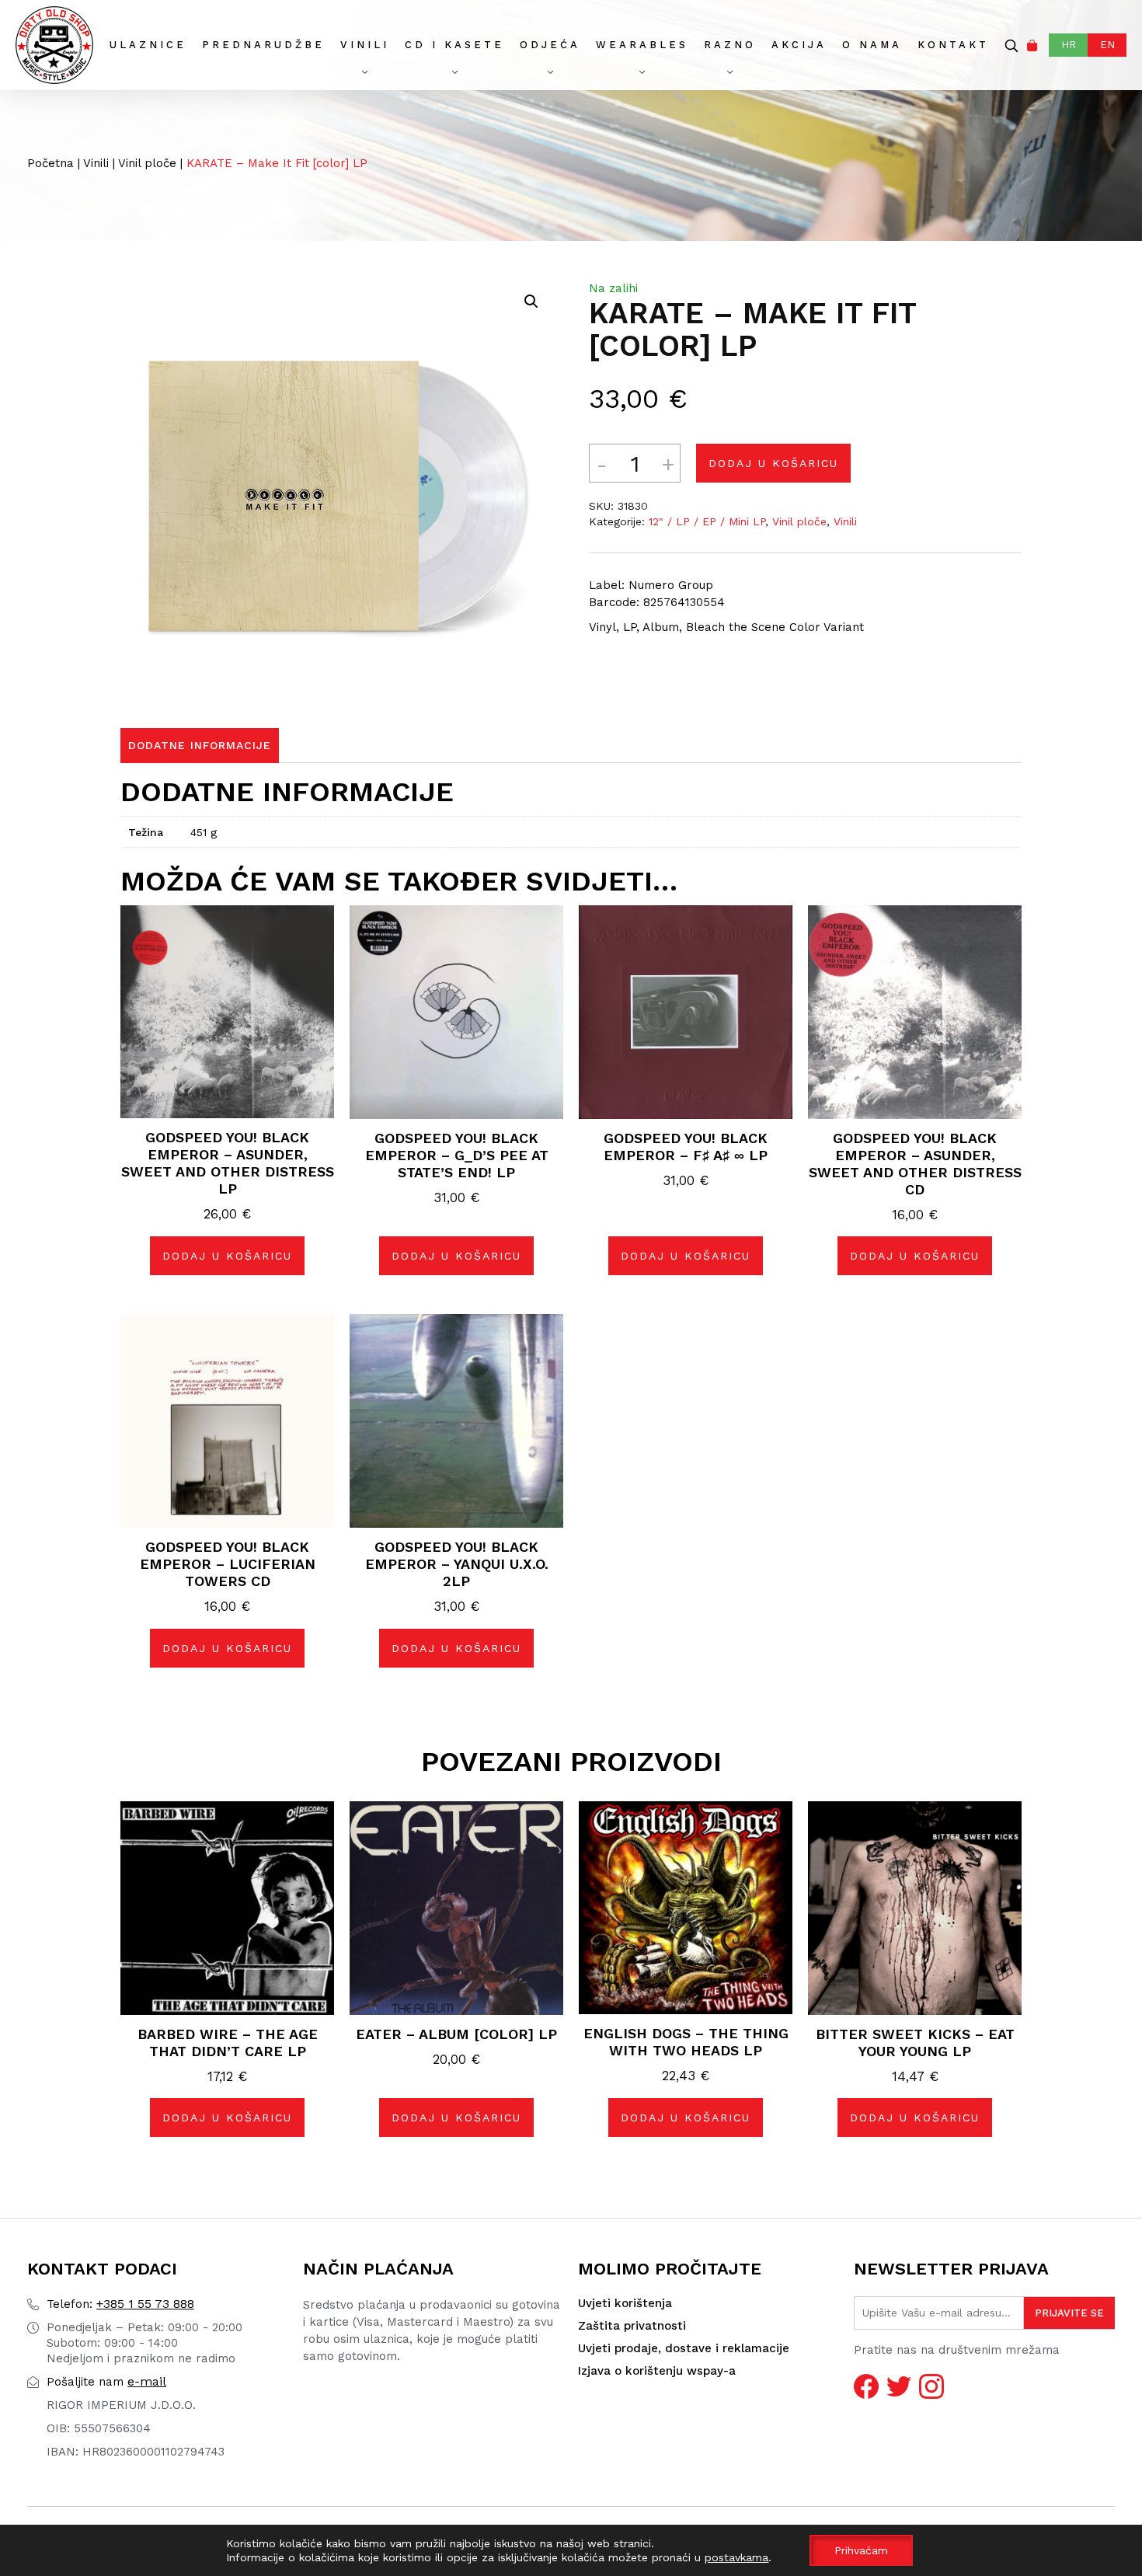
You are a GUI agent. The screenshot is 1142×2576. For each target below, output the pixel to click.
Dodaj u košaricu (773, 463)
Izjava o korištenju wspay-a (657, 2371)
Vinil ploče (147, 163)
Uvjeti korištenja (625, 2303)
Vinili (365, 45)
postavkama (736, 2557)
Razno (730, 45)
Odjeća (550, 45)
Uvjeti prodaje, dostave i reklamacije (684, 2348)
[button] (531, 302)
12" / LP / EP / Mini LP (707, 521)
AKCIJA (799, 45)
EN (1107, 45)
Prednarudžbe (263, 45)
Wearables (642, 45)
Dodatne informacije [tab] (200, 745)
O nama (872, 45)
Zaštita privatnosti (632, 2326)
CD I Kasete (454, 45)
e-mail (106, 2381)
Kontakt (953, 45)
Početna (50, 163)
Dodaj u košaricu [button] (227, 1256)
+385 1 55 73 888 (120, 2304)
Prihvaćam (861, 2550)
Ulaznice (148, 45)
